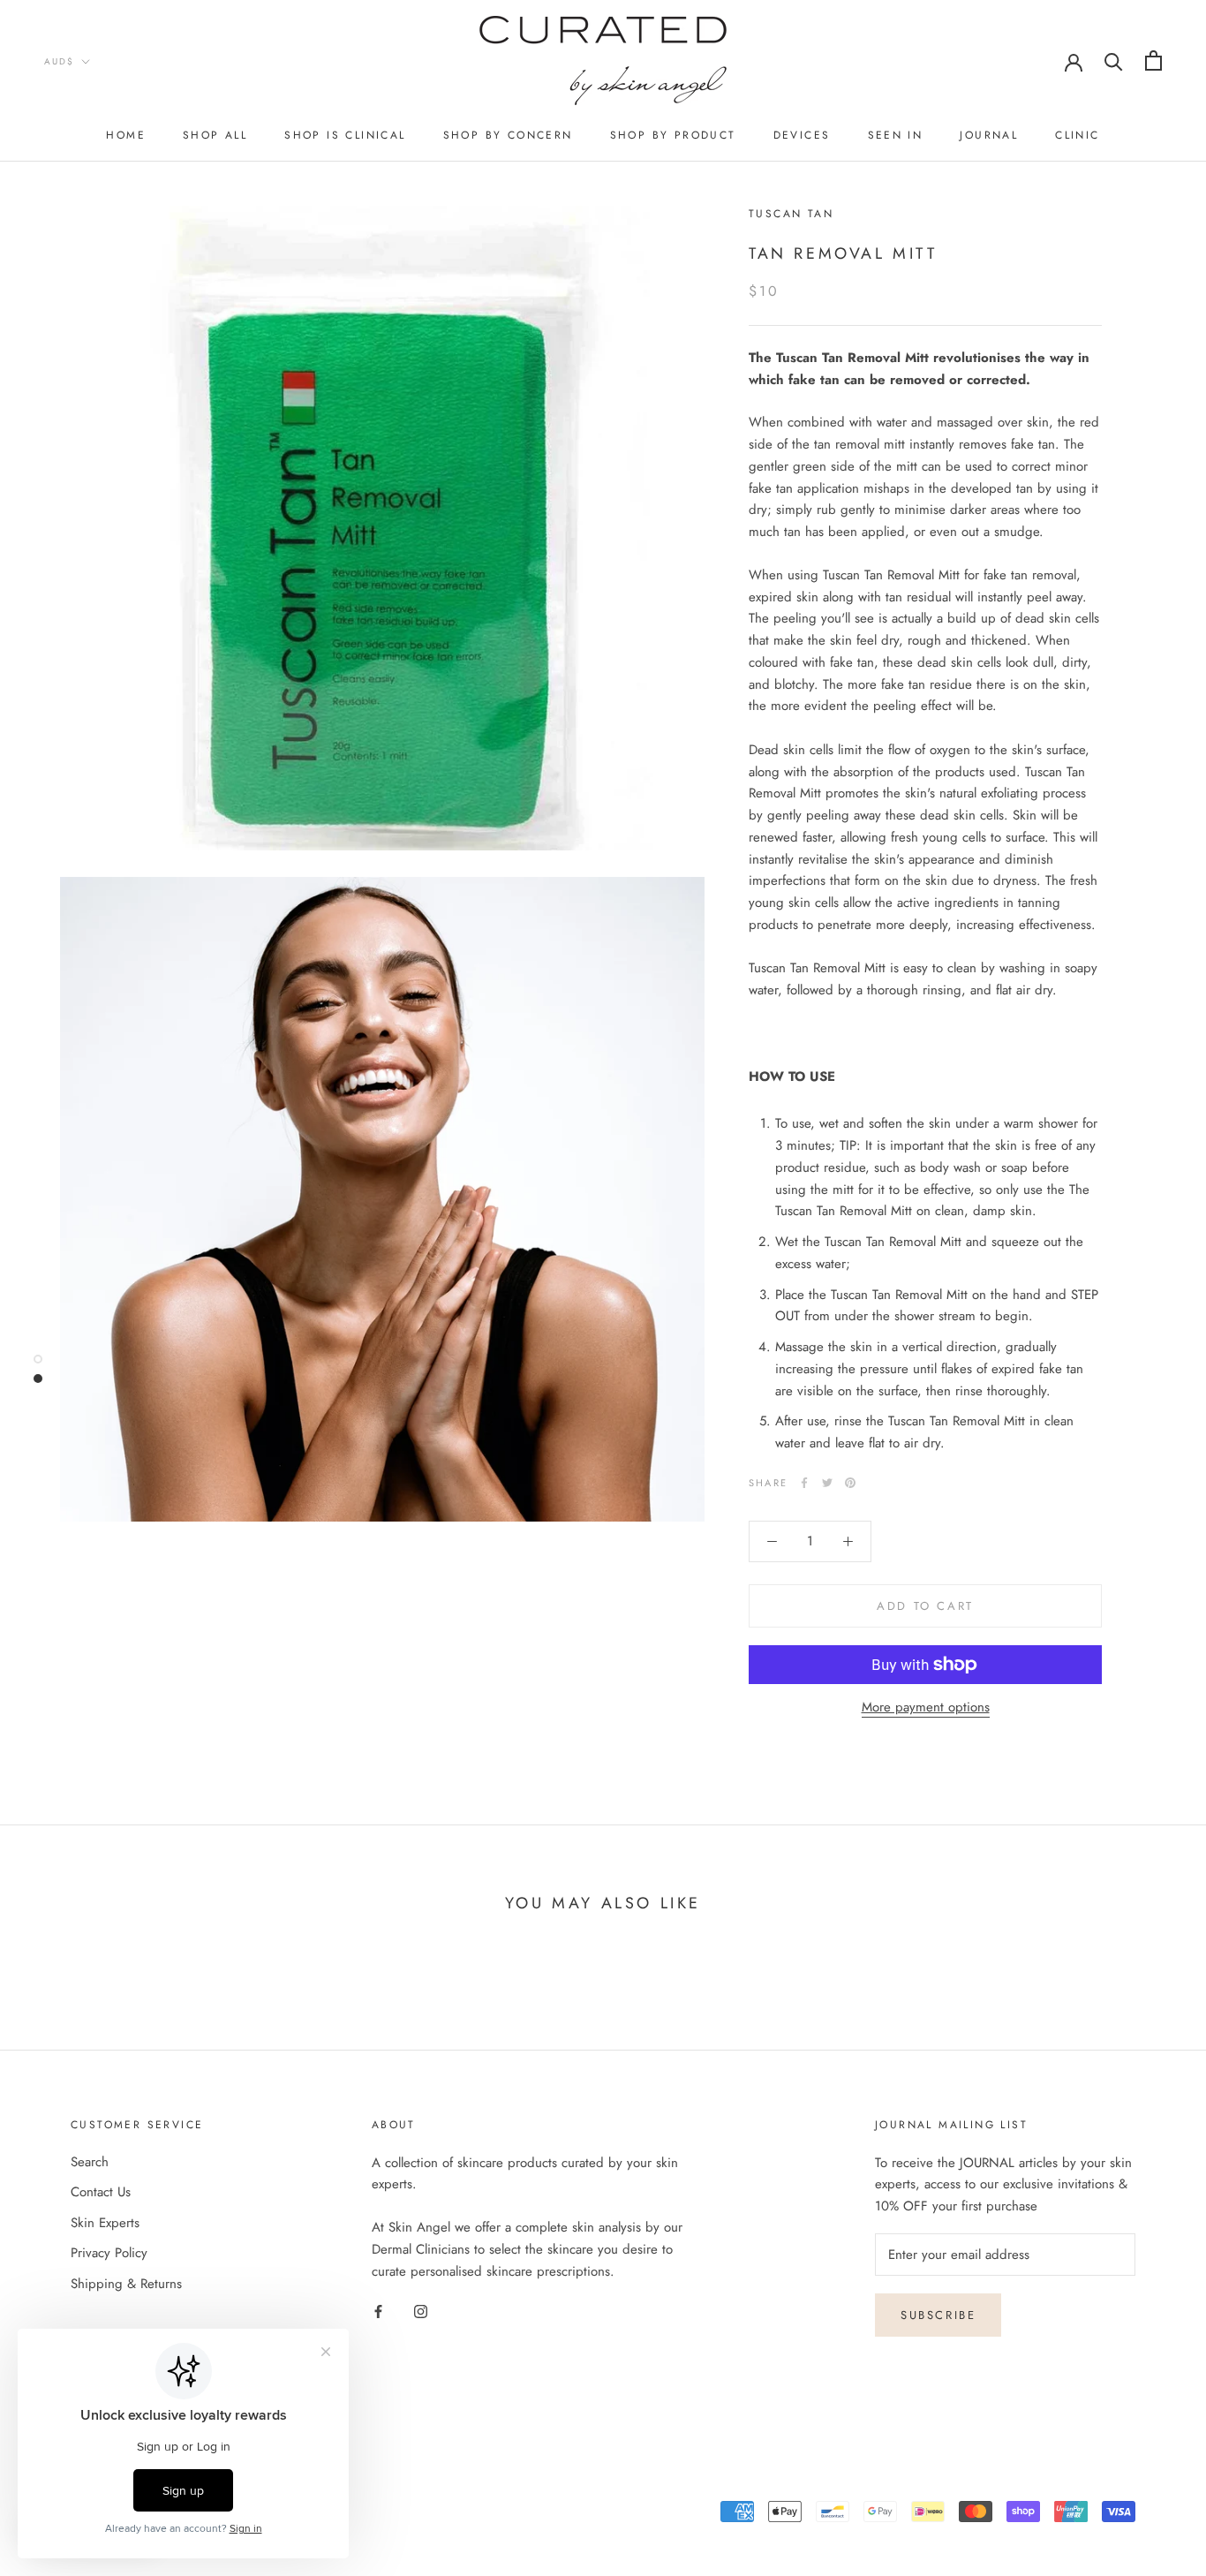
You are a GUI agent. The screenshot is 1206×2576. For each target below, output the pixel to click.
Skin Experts (105, 2223)
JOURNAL (989, 135)
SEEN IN (896, 135)
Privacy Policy (109, 2253)
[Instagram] (421, 2311)
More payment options (926, 1707)
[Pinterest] (850, 1483)
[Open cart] (1153, 60)
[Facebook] (804, 1483)
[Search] (1114, 60)
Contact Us (101, 2192)
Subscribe (938, 2315)
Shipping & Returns (126, 2284)
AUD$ (59, 61)
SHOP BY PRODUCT (673, 135)
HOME (126, 135)
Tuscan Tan (791, 214)
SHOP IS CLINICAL (345, 135)
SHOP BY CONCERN (508, 135)
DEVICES (802, 135)
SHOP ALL (215, 135)
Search (90, 2162)
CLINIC (1077, 135)
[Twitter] (827, 1483)
